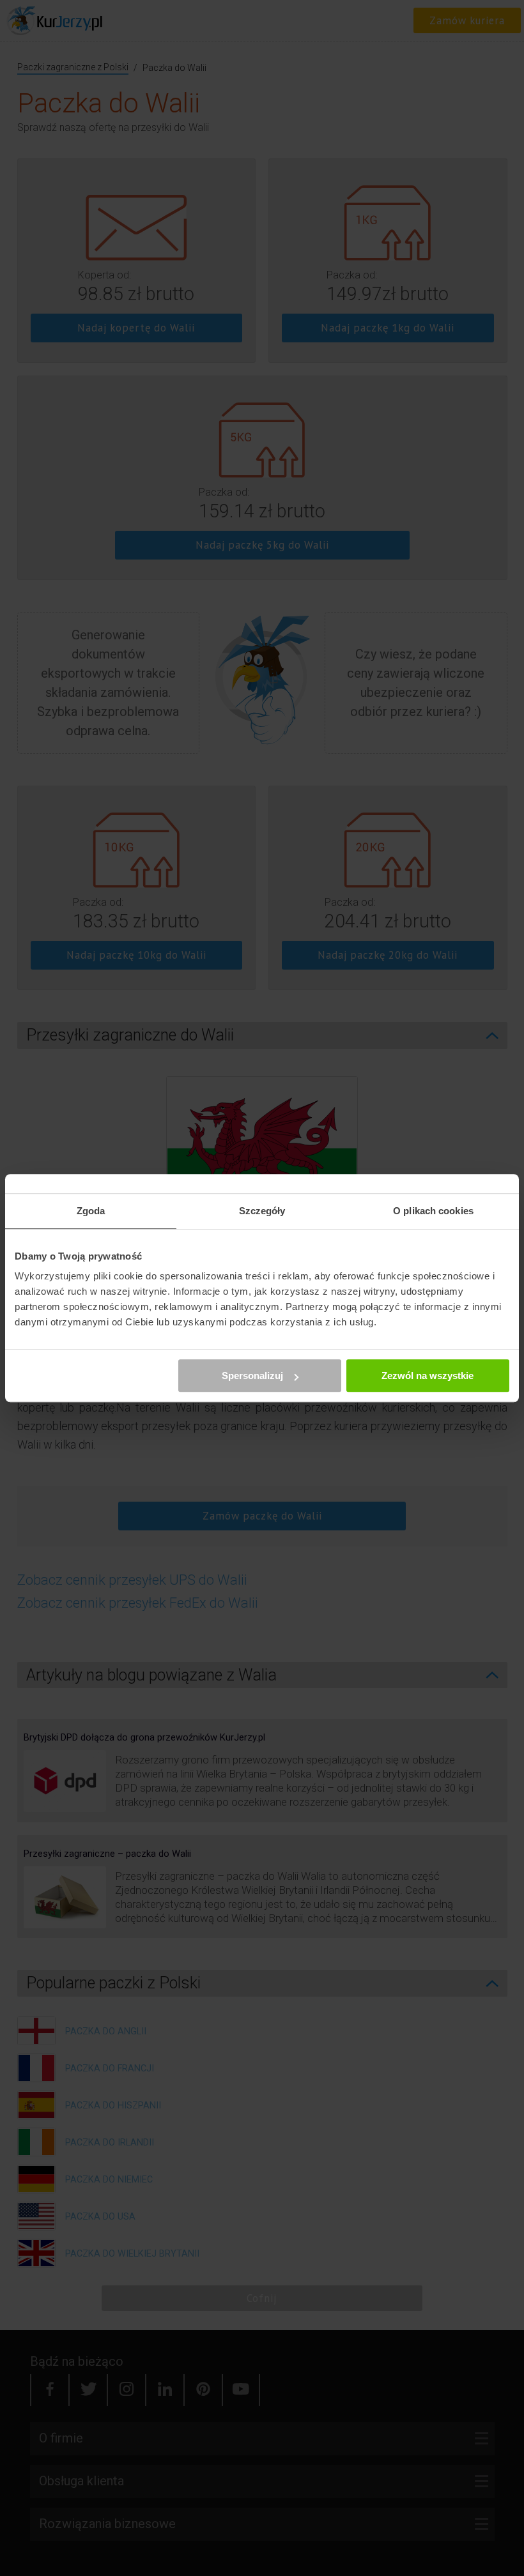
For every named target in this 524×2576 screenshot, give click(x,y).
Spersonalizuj (252, 1376)
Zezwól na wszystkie (428, 1376)
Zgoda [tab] (91, 1211)
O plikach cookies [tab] (433, 1211)
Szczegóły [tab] (262, 1211)
